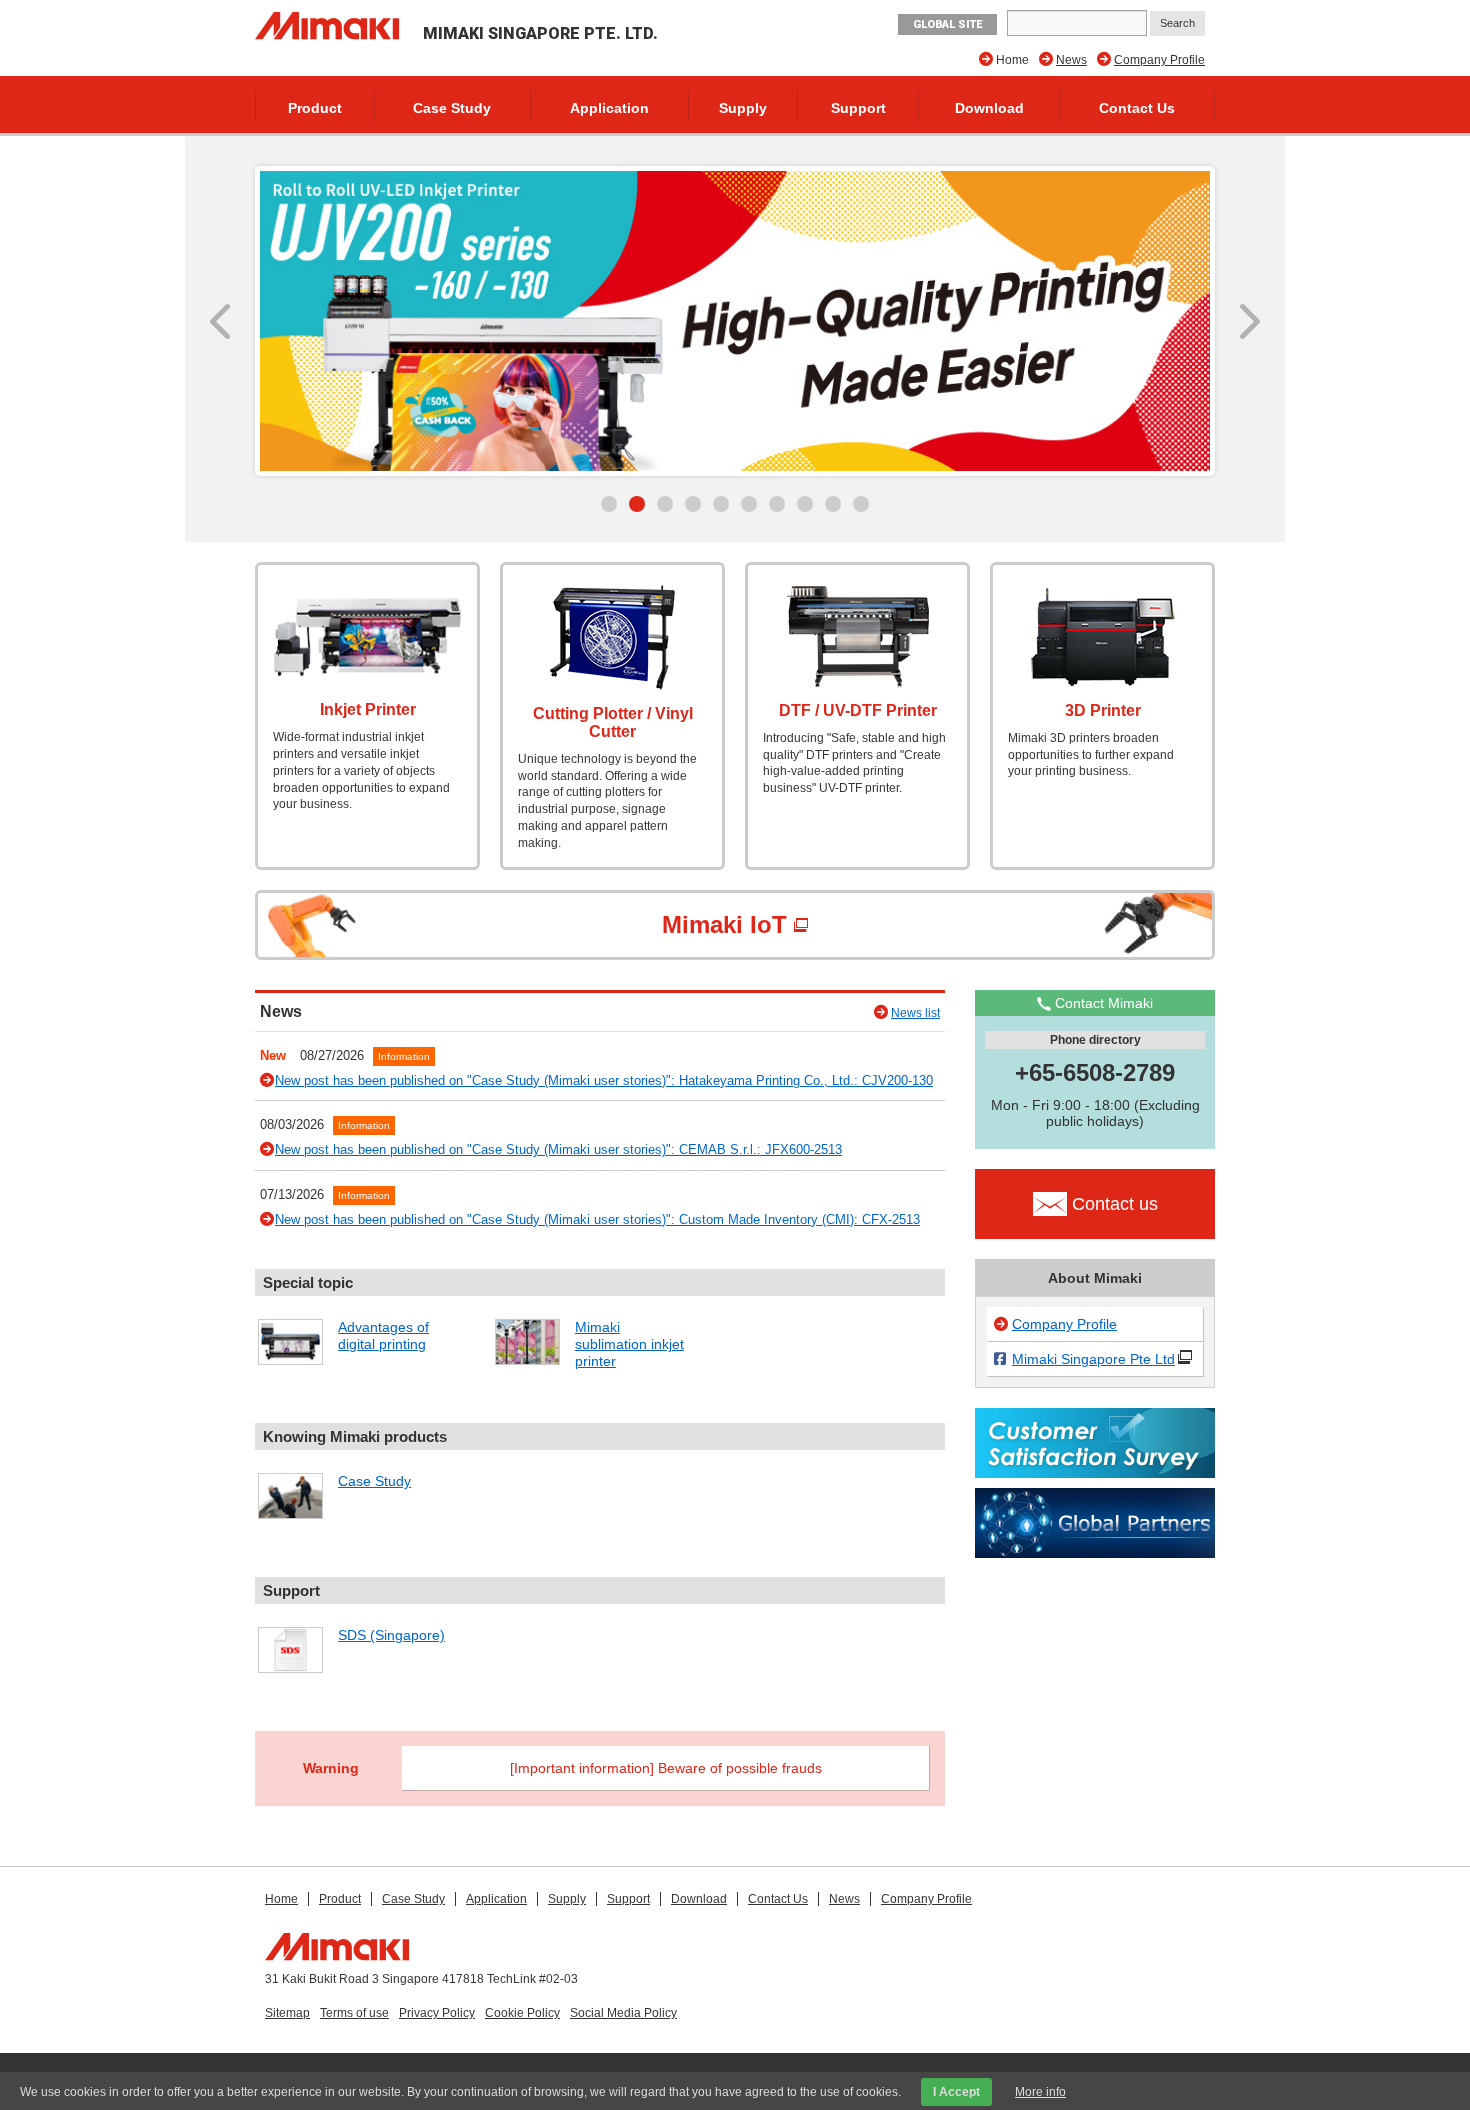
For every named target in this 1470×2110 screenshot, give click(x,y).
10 (861, 504)
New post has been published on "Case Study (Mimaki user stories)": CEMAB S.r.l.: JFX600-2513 (558, 1149)
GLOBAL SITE (947, 24)
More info (1040, 2092)
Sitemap (287, 2013)
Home (281, 1899)
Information (404, 1056)
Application (609, 108)
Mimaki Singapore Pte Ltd (1093, 1359)
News (1071, 60)
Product (315, 108)
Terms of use (354, 2013)
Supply (743, 108)
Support (858, 108)
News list (915, 1012)
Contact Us (1137, 108)
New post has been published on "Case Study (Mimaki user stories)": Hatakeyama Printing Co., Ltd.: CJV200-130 (604, 1080)
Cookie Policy (522, 2013)
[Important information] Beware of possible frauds (666, 1768)
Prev (222, 321)
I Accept (956, 2092)
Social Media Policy (623, 2013)
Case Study (452, 108)
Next (1247, 321)
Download (989, 108)
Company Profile (1159, 60)
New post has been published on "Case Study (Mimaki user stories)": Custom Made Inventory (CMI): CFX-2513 (597, 1219)
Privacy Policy (437, 2013)
